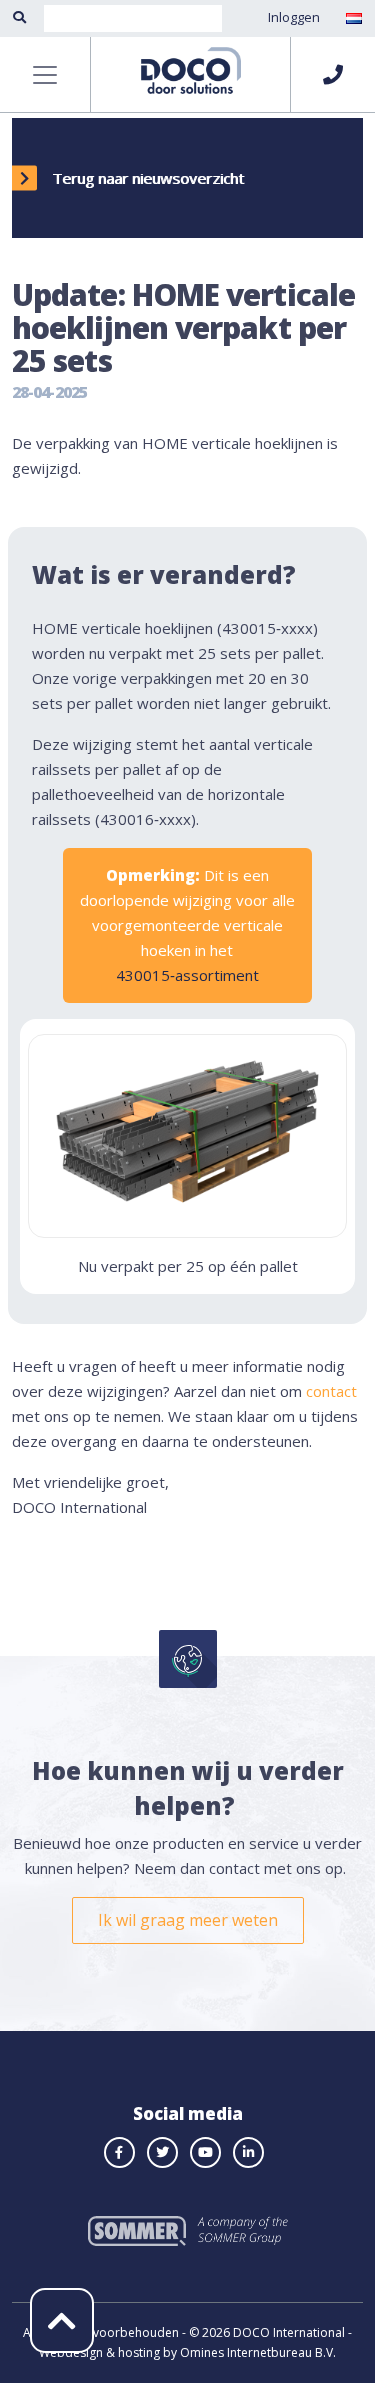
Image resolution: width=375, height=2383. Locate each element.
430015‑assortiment (187, 975)
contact (331, 1391)
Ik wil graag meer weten (188, 1920)
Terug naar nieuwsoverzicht (148, 178)
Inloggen (294, 17)
